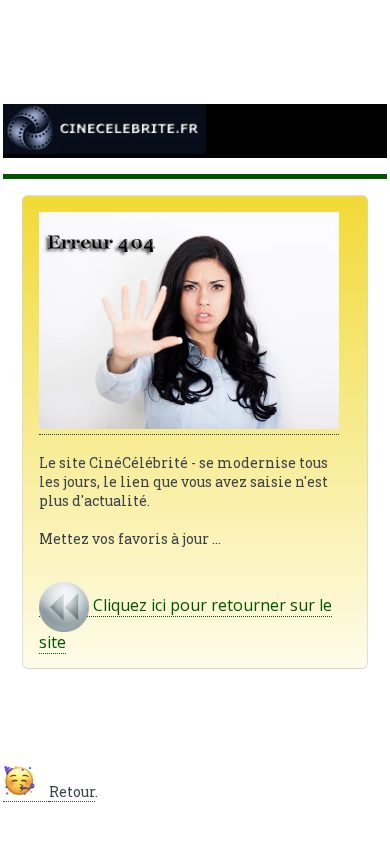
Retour (72, 791)
